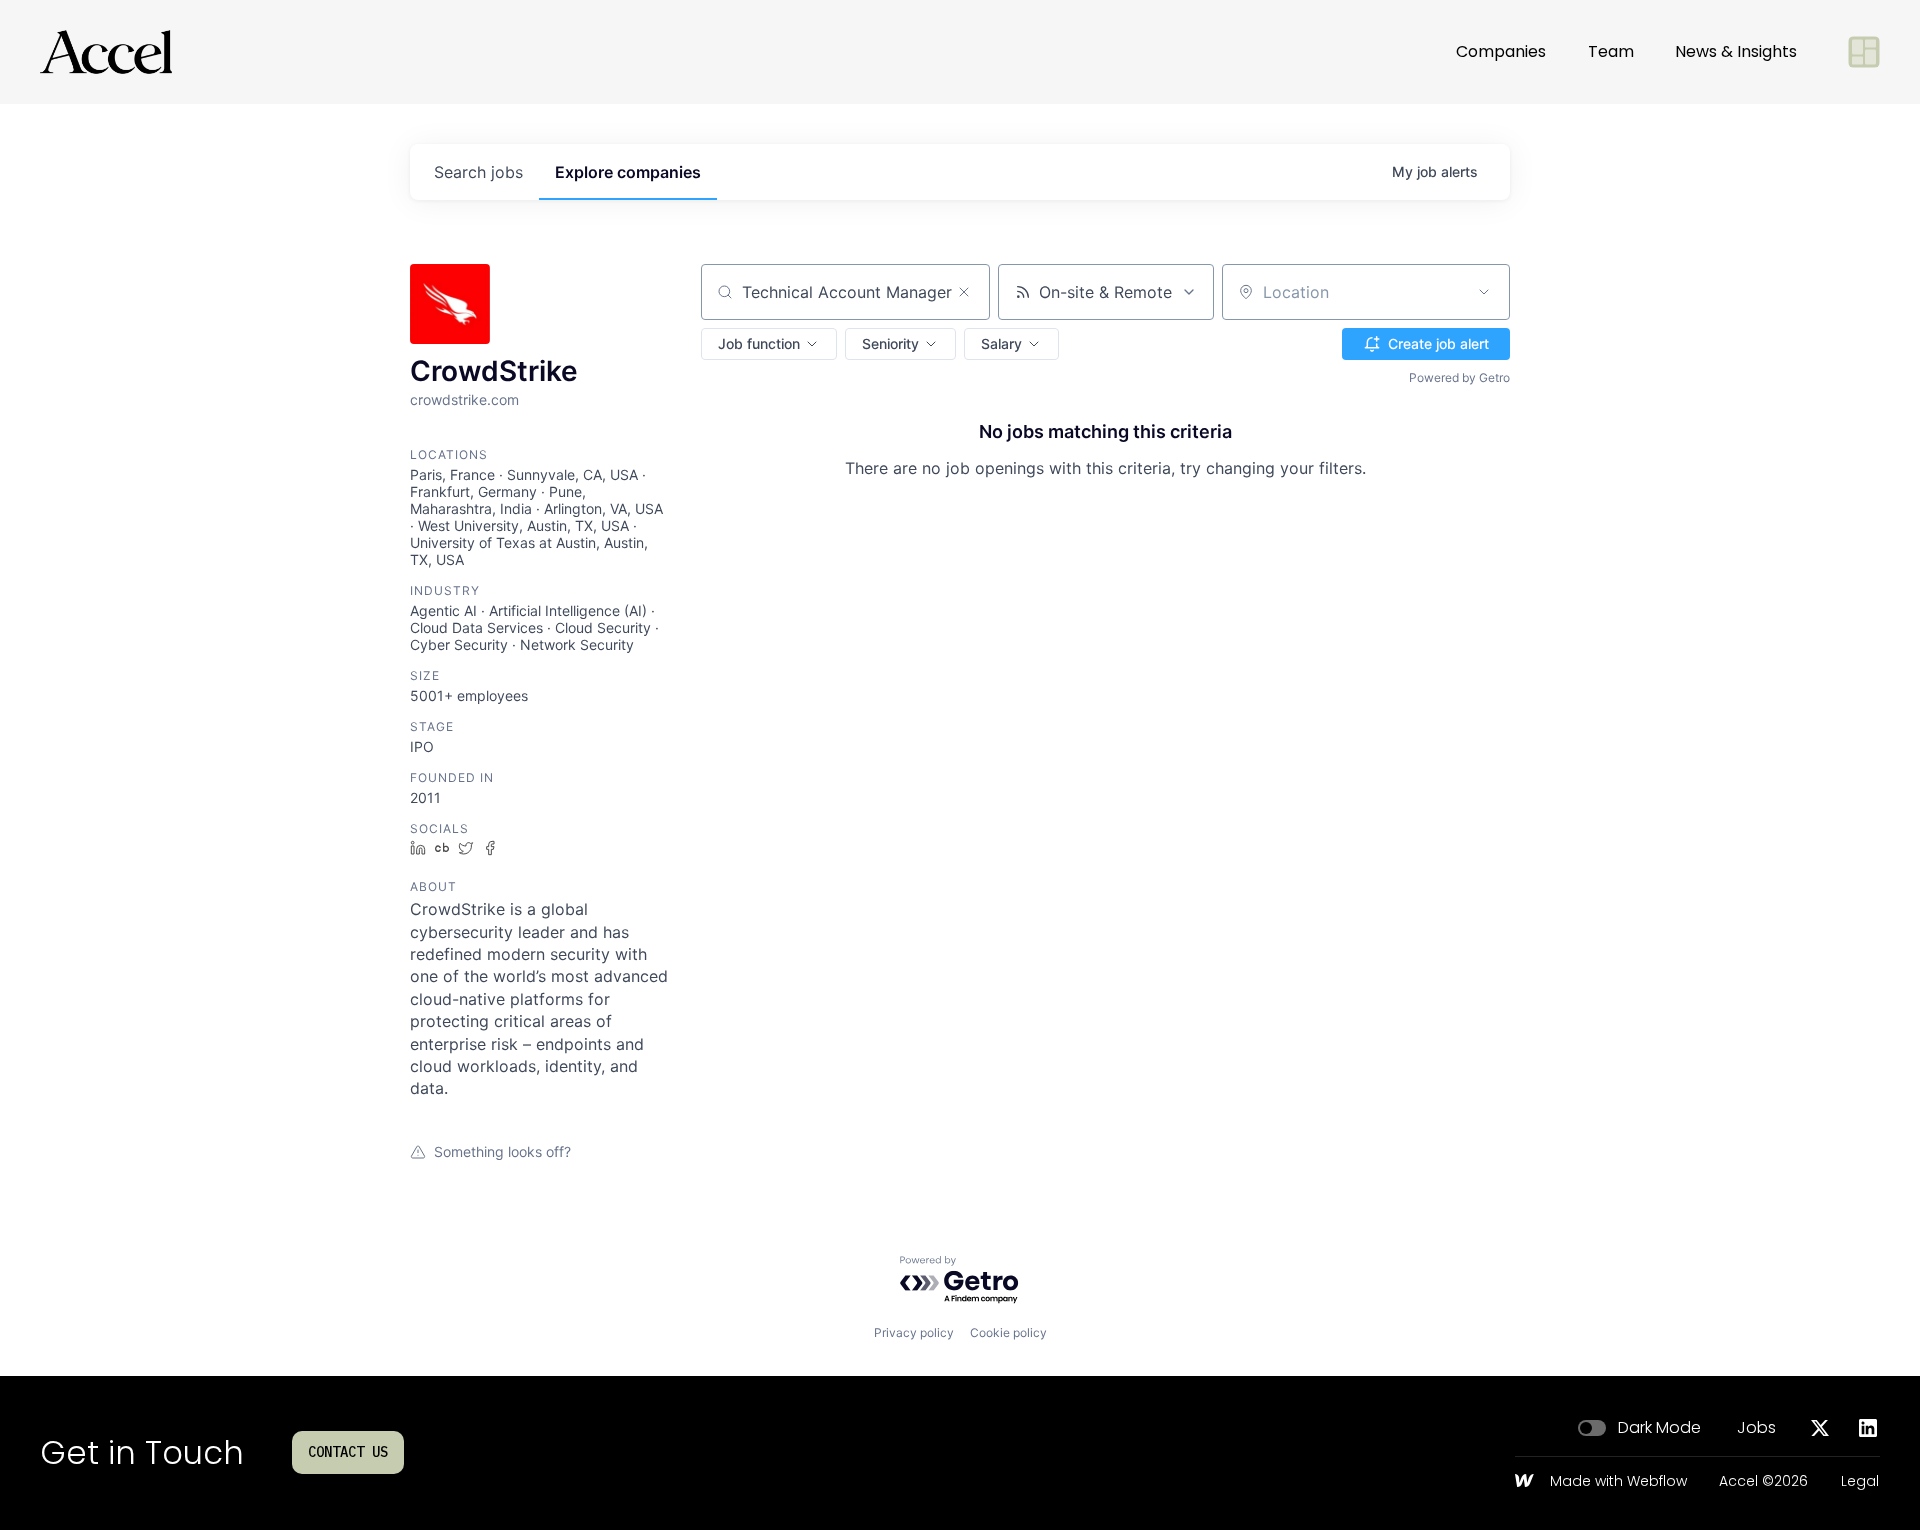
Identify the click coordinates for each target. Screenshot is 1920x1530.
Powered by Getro (1459, 377)
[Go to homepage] (106, 52)
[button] (769, 344)
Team (1611, 51)
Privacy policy (914, 1332)
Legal (1860, 1482)
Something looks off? (502, 1151)
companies (628, 172)
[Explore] (1864, 52)
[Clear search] (964, 292)
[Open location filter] (1484, 292)
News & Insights (1736, 51)
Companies (1501, 51)
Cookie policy (1008, 1332)
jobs (478, 172)
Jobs (1756, 1428)
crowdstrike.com (464, 399)
